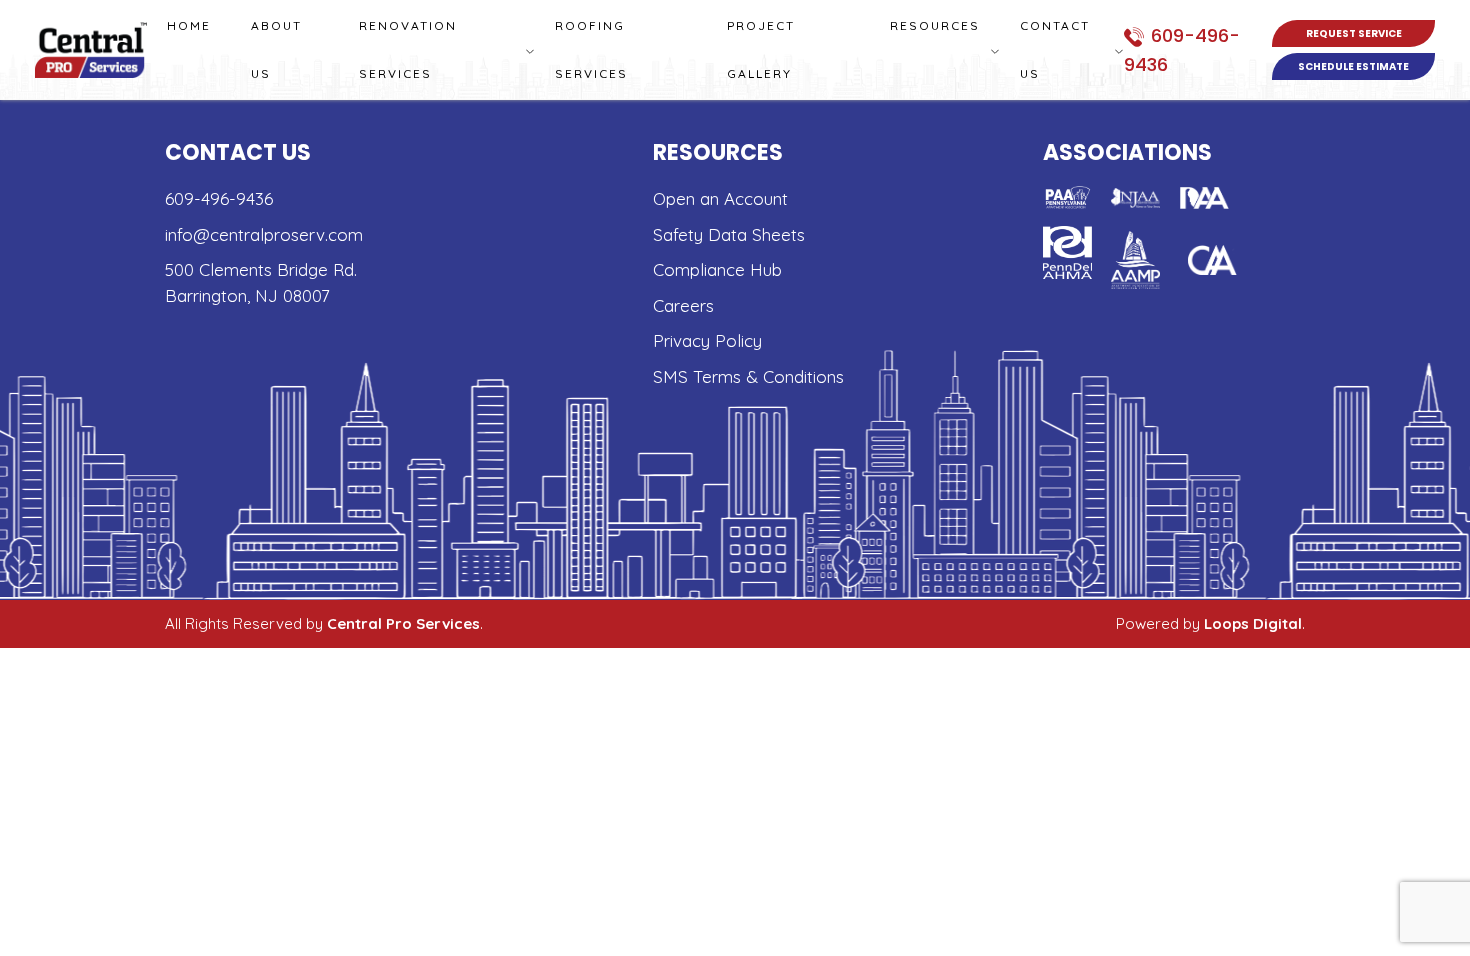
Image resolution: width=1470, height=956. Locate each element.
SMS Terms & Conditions (748, 376)
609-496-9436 (219, 198)
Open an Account (720, 198)
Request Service (1354, 33)
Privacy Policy (707, 340)
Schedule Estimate (1353, 66)
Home (189, 25)
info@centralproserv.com (264, 234)
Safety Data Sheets (729, 234)
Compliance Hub (717, 269)
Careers (683, 305)
